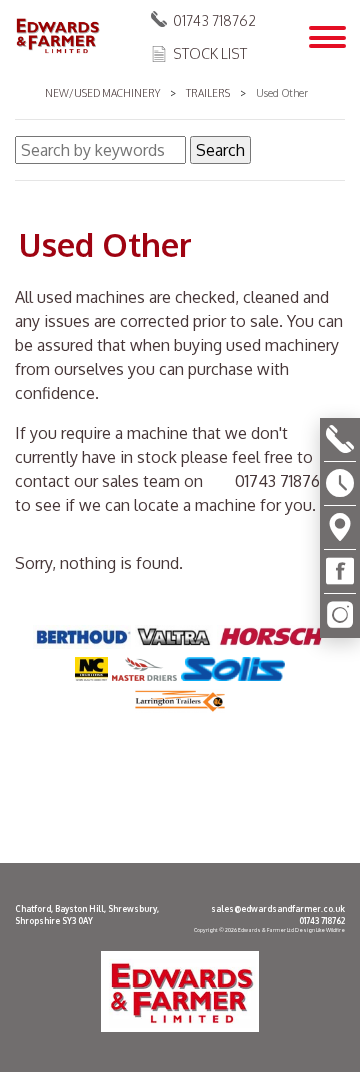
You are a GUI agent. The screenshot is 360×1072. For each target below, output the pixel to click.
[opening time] (340, 484)
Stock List (210, 53)
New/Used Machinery (102, 93)
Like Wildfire (330, 930)
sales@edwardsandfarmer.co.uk (278, 909)
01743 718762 (214, 20)
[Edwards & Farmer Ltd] (57, 37)
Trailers (208, 93)
